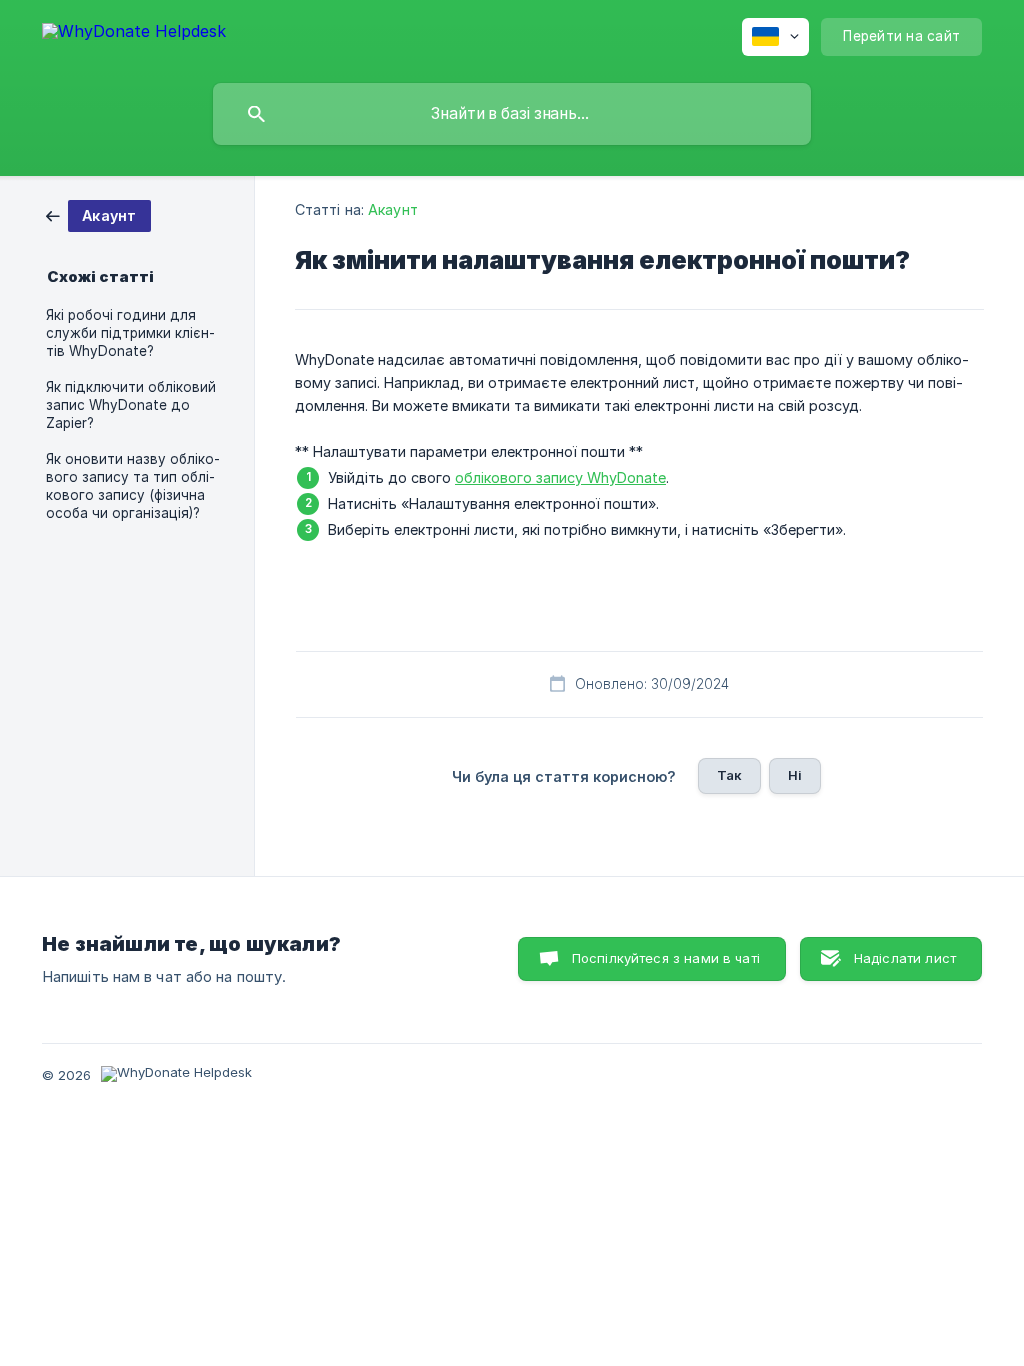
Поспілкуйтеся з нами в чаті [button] (666, 958)
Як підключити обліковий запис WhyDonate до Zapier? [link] (131, 405)
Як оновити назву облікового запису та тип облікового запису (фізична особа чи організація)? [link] (133, 486)
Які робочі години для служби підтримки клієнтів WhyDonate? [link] (130, 333)
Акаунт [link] (393, 209)
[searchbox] (512, 114)
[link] (98, 214)
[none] (134, 34)
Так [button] (729, 775)
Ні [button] (795, 775)
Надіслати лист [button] (905, 958)
